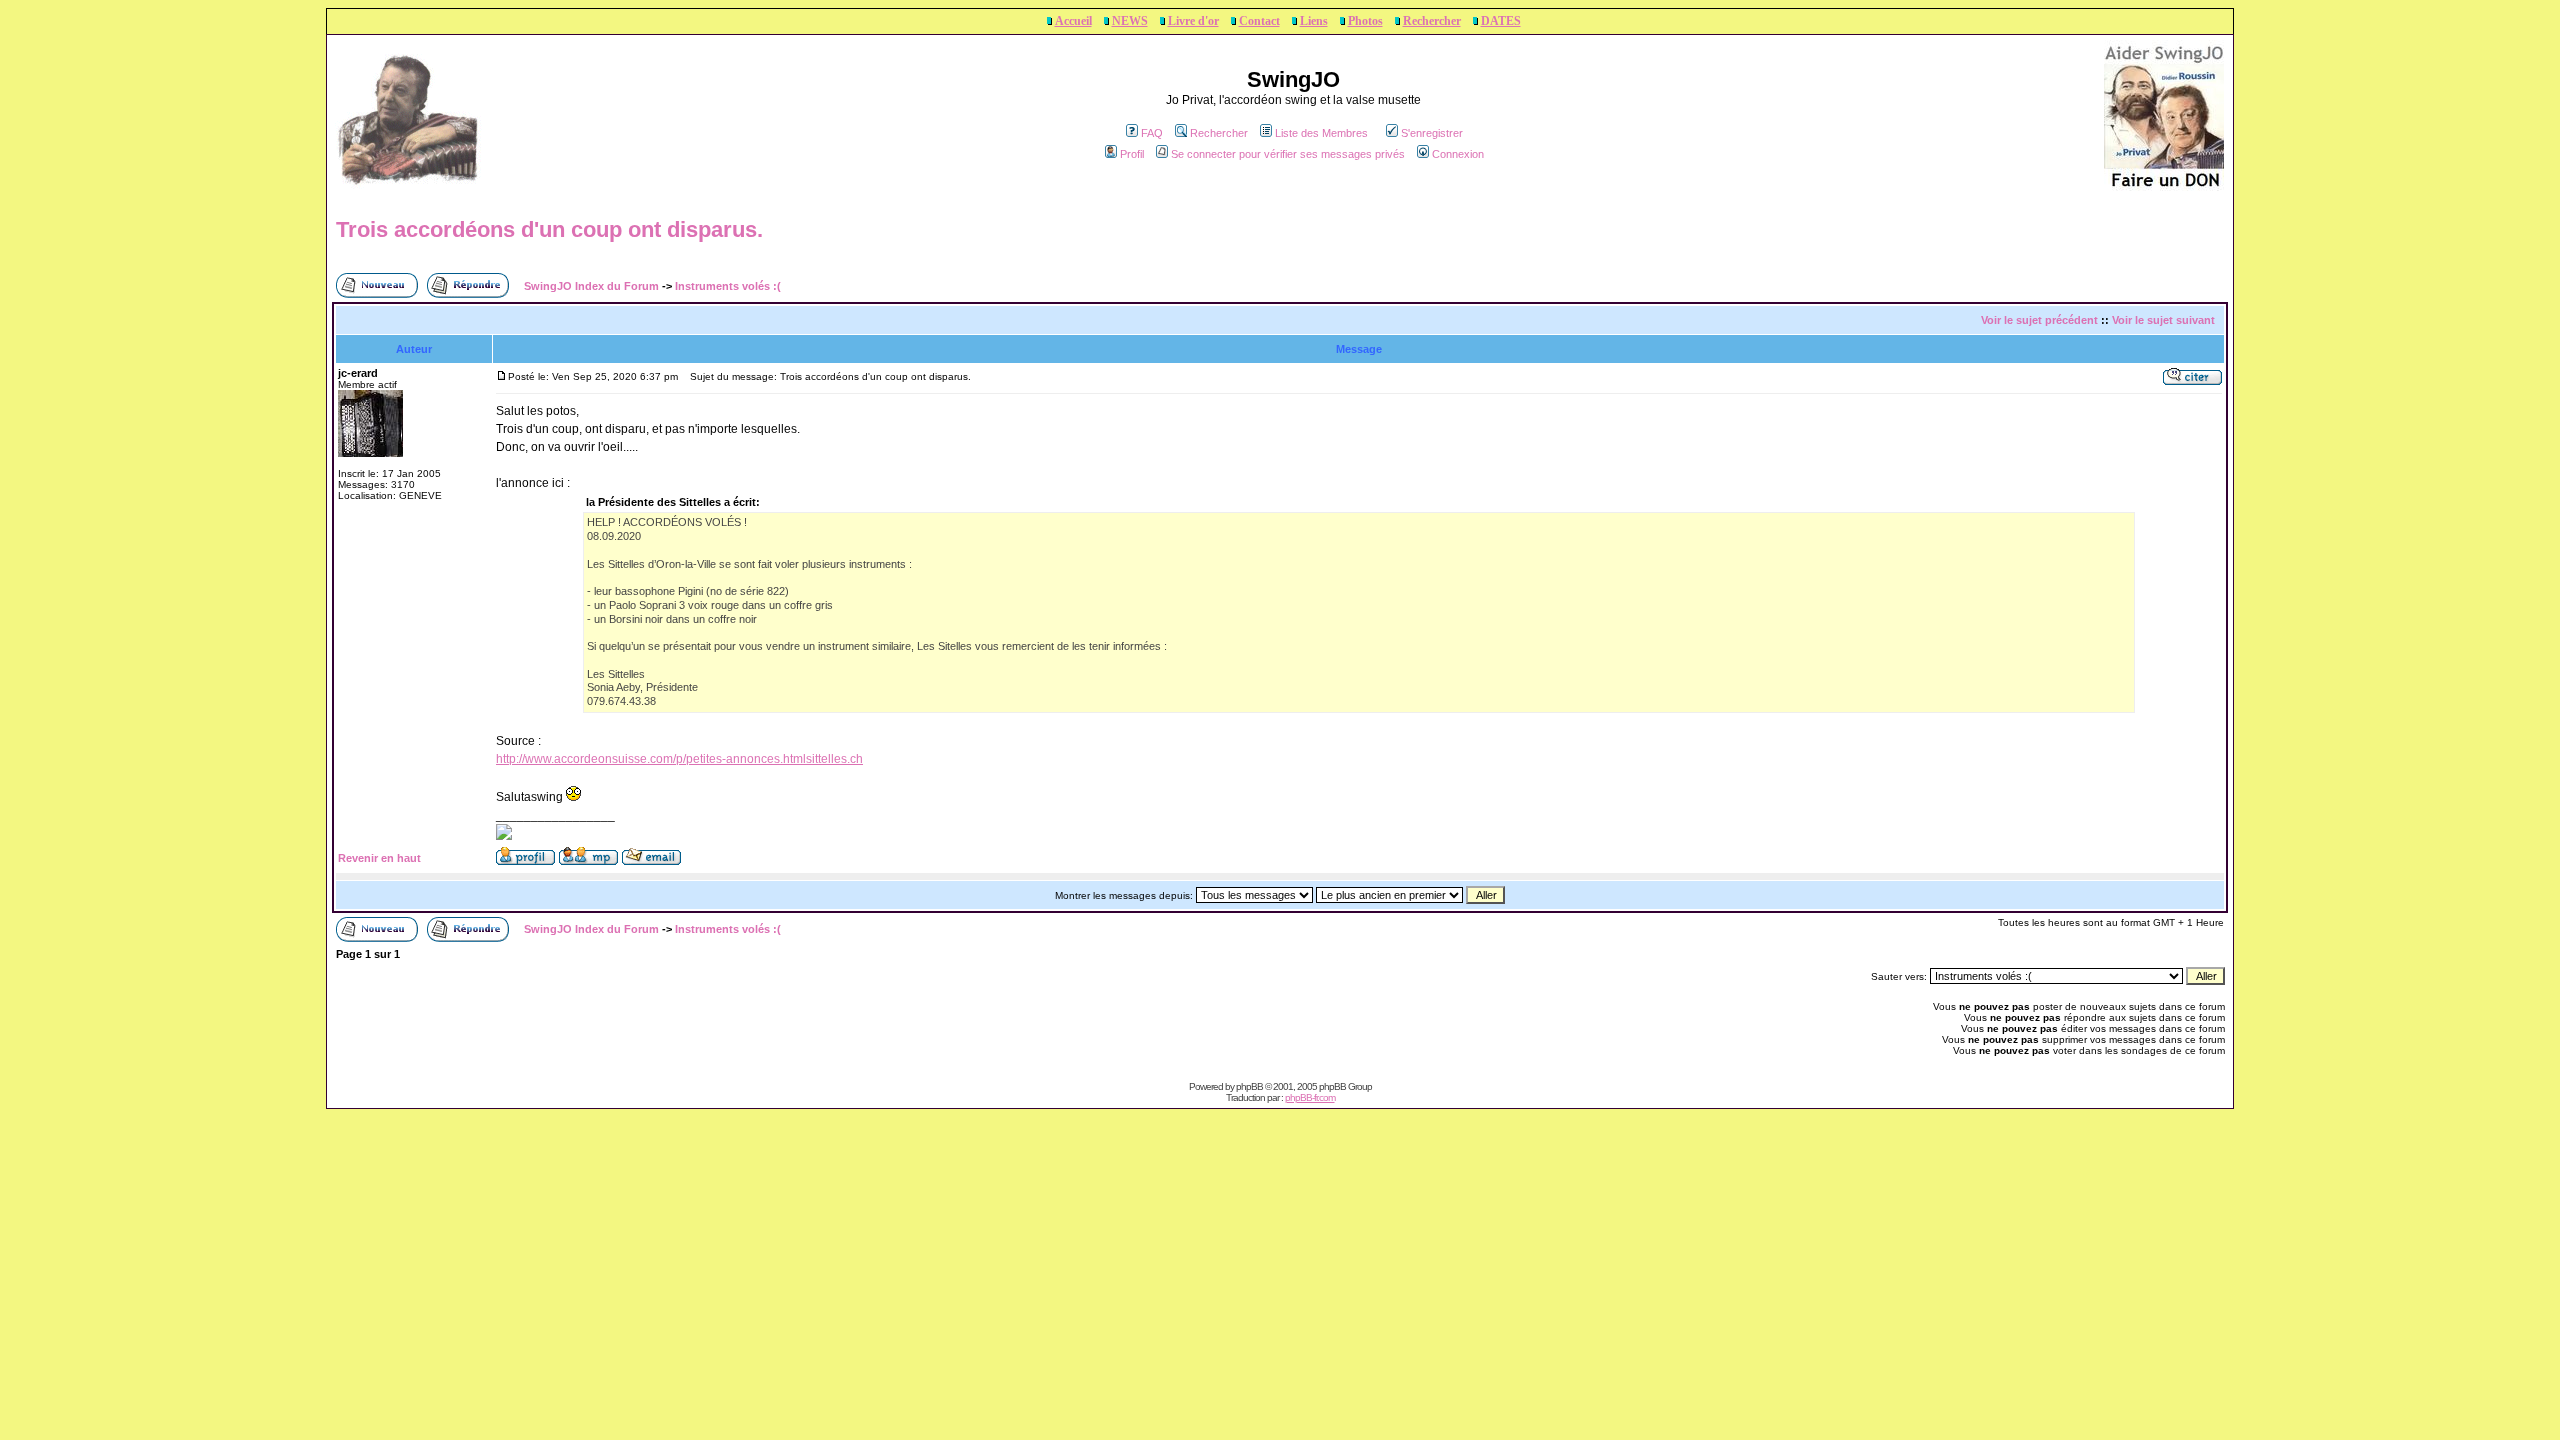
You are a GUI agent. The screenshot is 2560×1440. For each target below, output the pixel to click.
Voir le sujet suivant (2163, 320)
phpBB (1249, 1086)
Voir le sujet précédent (2039, 320)
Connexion (1458, 154)
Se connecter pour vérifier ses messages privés (1288, 154)
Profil (1132, 154)
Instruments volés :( (728, 286)
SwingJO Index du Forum (591, 286)
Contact (1259, 21)
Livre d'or (1193, 21)
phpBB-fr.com (1310, 1097)
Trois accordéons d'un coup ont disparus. (549, 229)
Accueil (1073, 21)
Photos (1365, 21)
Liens (1314, 21)
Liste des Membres (1321, 133)
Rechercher (1432, 21)
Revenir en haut (379, 858)
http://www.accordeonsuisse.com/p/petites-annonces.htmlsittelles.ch (679, 759)
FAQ (1152, 133)
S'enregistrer (1432, 133)
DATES (1501, 21)
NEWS (1130, 21)
